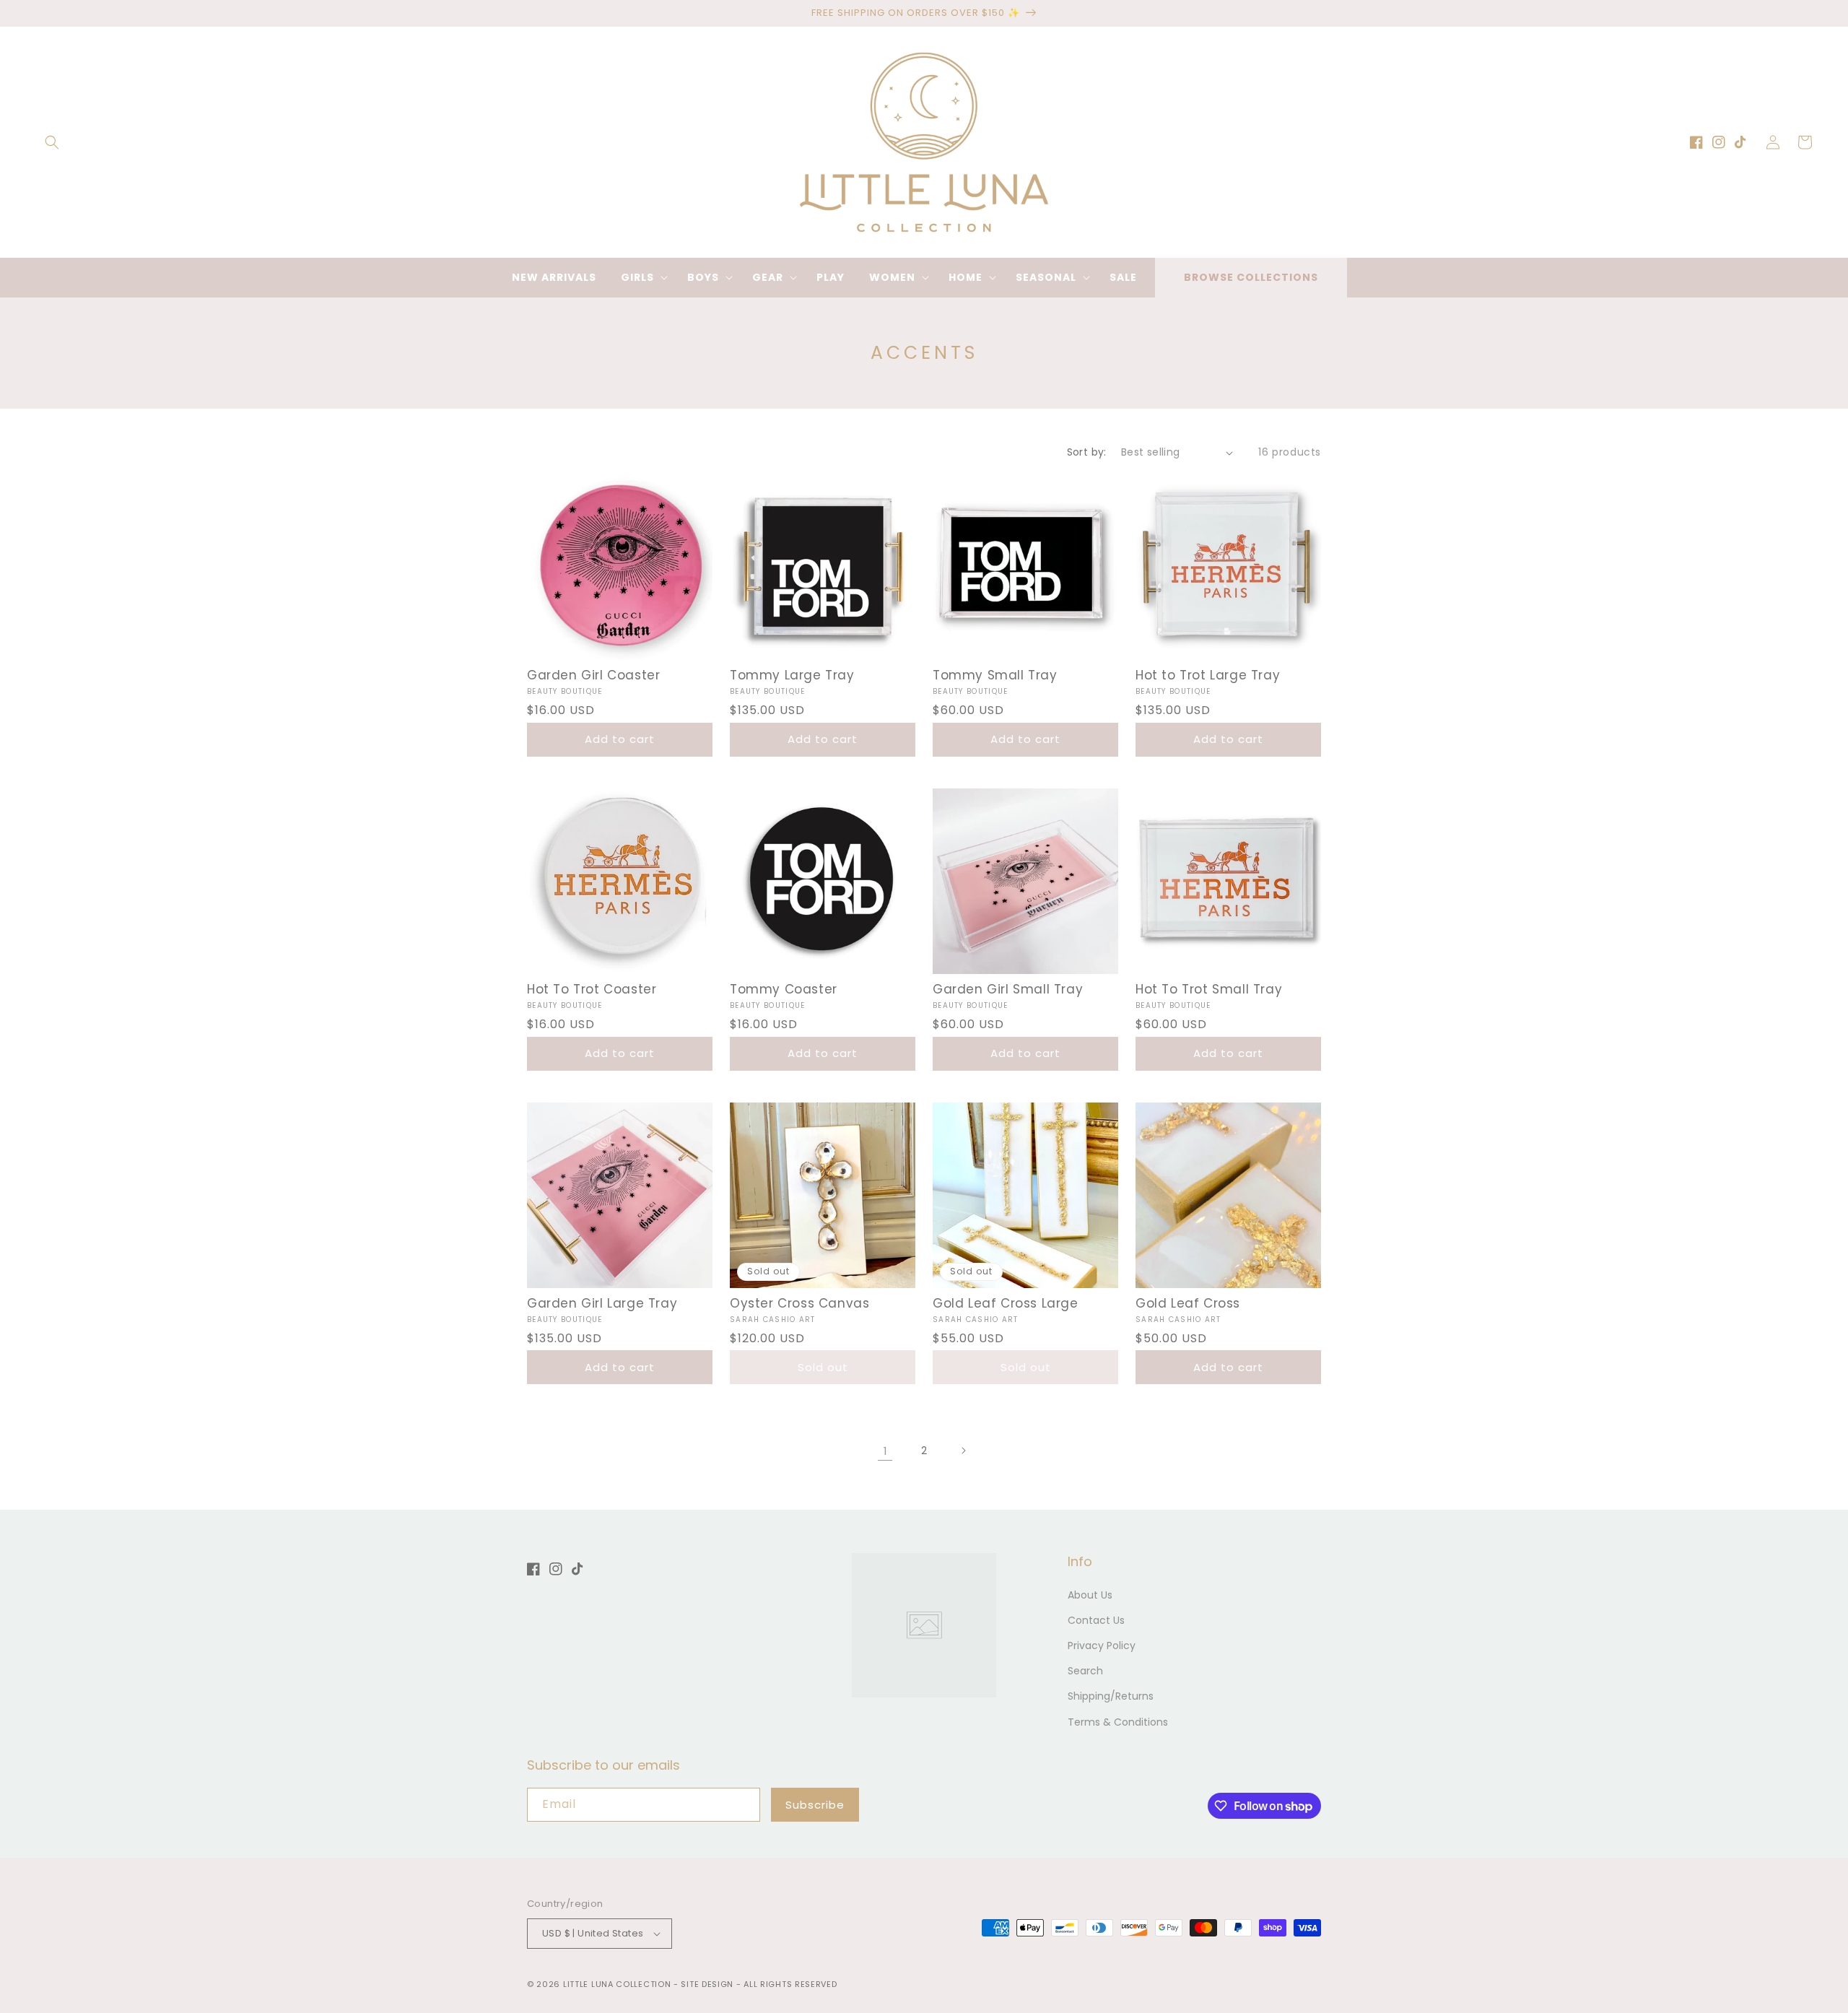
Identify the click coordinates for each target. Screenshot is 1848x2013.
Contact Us (1096, 1620)
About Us (1090, 1595)
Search (1085, 1671)
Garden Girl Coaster (593, 675)
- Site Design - (709, 1984)
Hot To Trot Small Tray (1209, 989)
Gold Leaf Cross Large (1006, 1303)
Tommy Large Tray (792, 675)
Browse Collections (1251, 277)
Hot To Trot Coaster (592, 989)
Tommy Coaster (784, 989)
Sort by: (1087, 452)
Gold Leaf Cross (1188, 1303)
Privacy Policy (1102, 1645)
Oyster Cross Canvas (799, 1303)
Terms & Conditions (1118, 1722)
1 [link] (885, 1451)
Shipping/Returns (1111, 1696)
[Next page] (963, 1451)
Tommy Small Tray (995, 675)
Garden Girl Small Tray (1008, 989)
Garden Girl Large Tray (602, 1303)
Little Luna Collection (618, 1984)
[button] (52, 142)
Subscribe (815, 1805)
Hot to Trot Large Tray (1208, 675)
